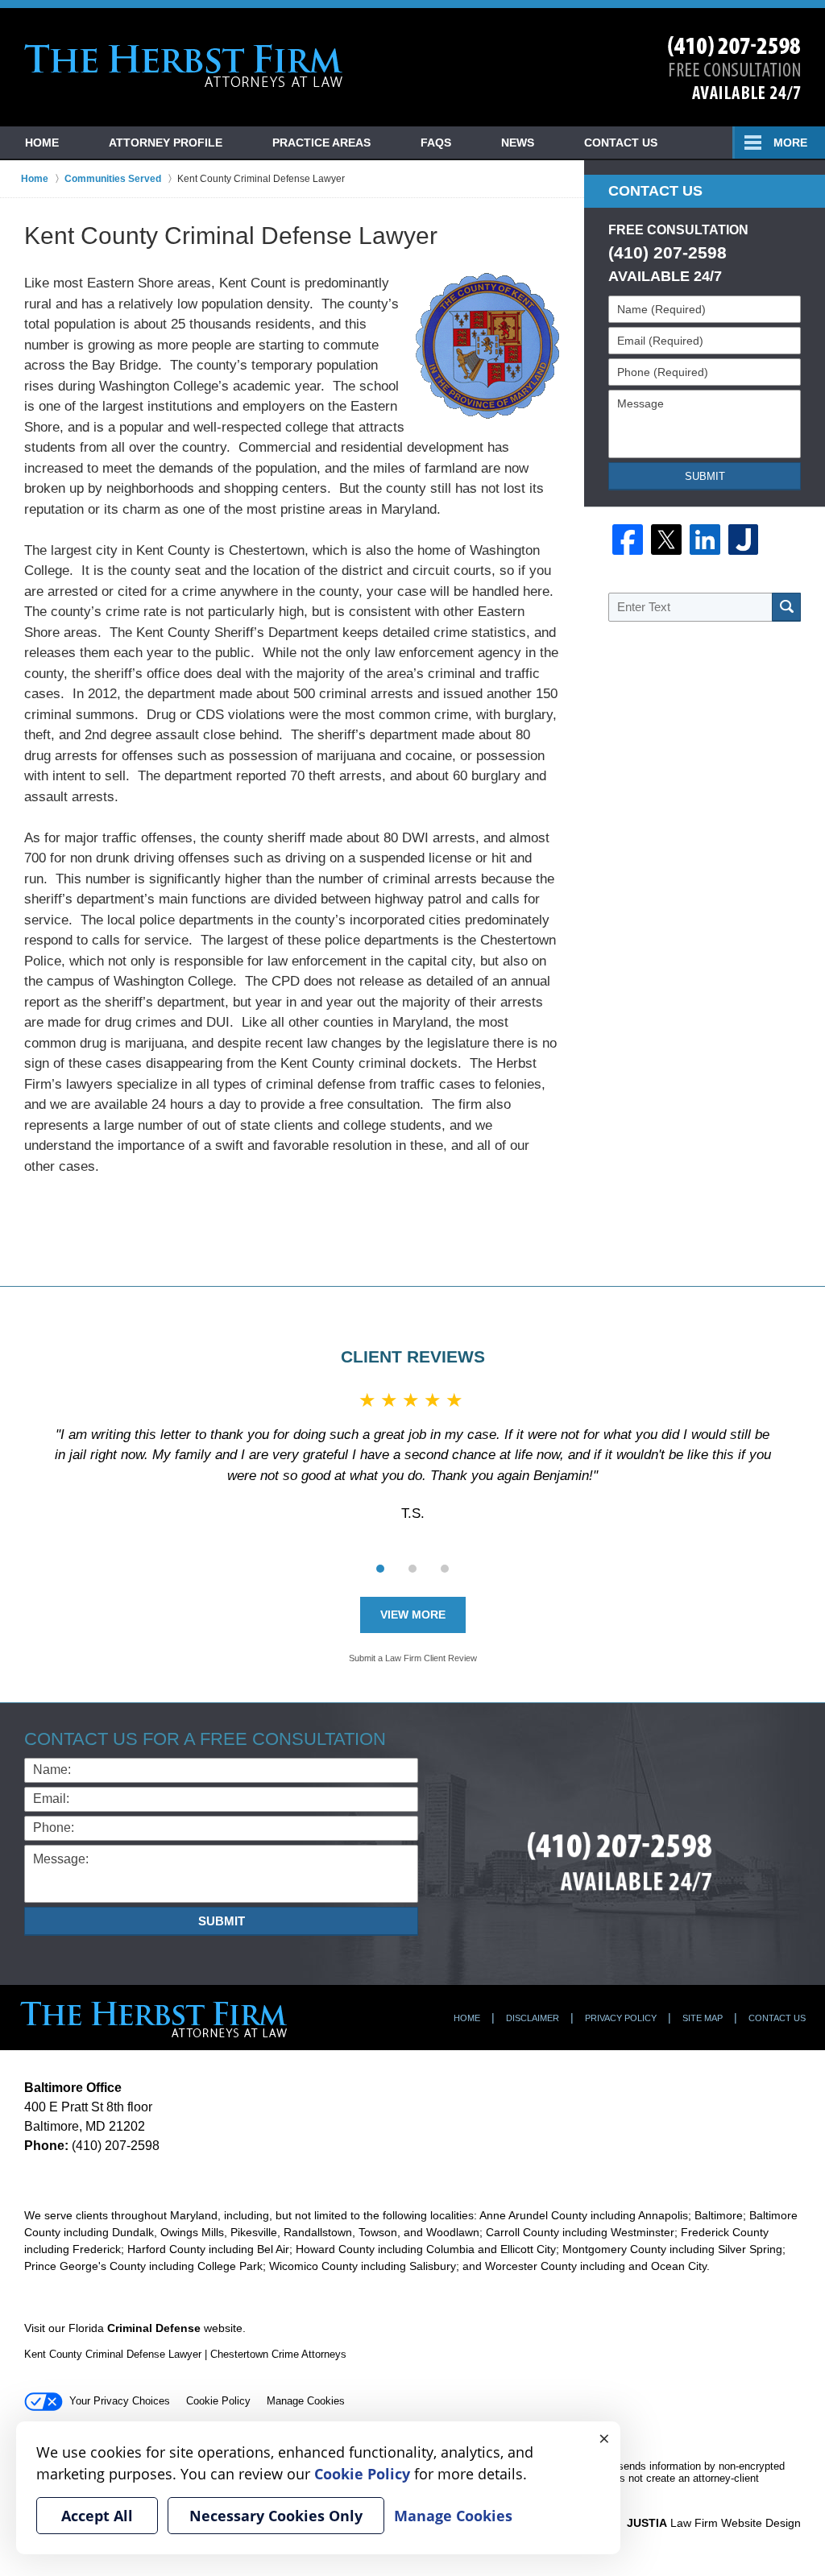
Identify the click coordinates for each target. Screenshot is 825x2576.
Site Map (703, 2018)
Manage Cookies (306, 2401)
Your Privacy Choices (120, 2401)
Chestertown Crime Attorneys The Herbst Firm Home (184, 66)
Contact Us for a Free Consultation (205, 1739)
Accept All (97, 2516)
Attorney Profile (166, 143)
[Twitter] (666, 540)
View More (413, 1615)
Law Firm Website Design (714, 2523)
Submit (705, 476)
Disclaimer (533, 2018)
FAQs (436, 143)
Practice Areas (321, 143)
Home (42, 143)
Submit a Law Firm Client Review (413, 1658)
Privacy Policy (621, 2018)
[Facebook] (628, 540)
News (518, 143)
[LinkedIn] (705, 540)
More (790, 143)
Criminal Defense (154, 2328)
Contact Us (621, 143)
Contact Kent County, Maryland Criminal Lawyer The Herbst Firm (734, 68)
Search (786, 607)
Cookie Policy (218, 2401)
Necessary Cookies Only (276, 2516)
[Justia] (744, 540)
